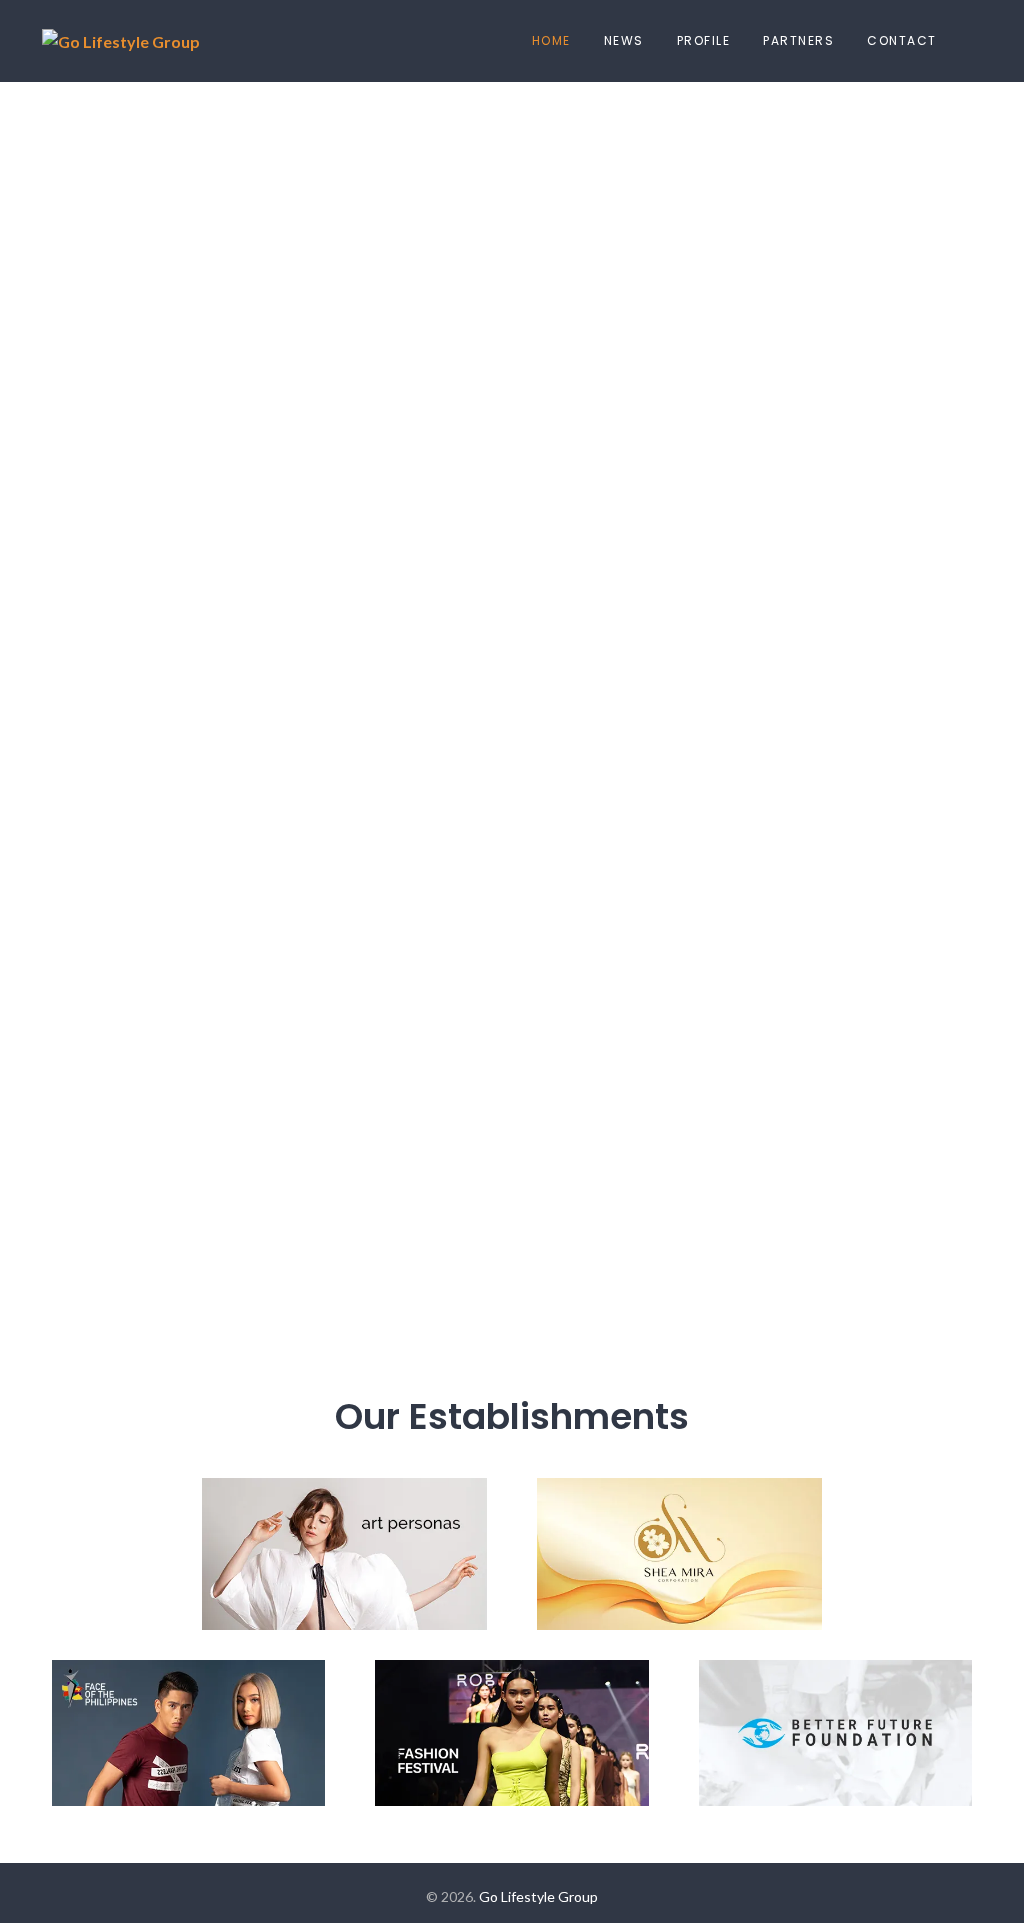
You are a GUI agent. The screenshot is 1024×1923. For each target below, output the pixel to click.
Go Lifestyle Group (538, 1896)
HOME (551, 40)
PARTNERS (798, 40)
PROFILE (704, 40)
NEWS (624, 40)
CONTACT (902, 40)
